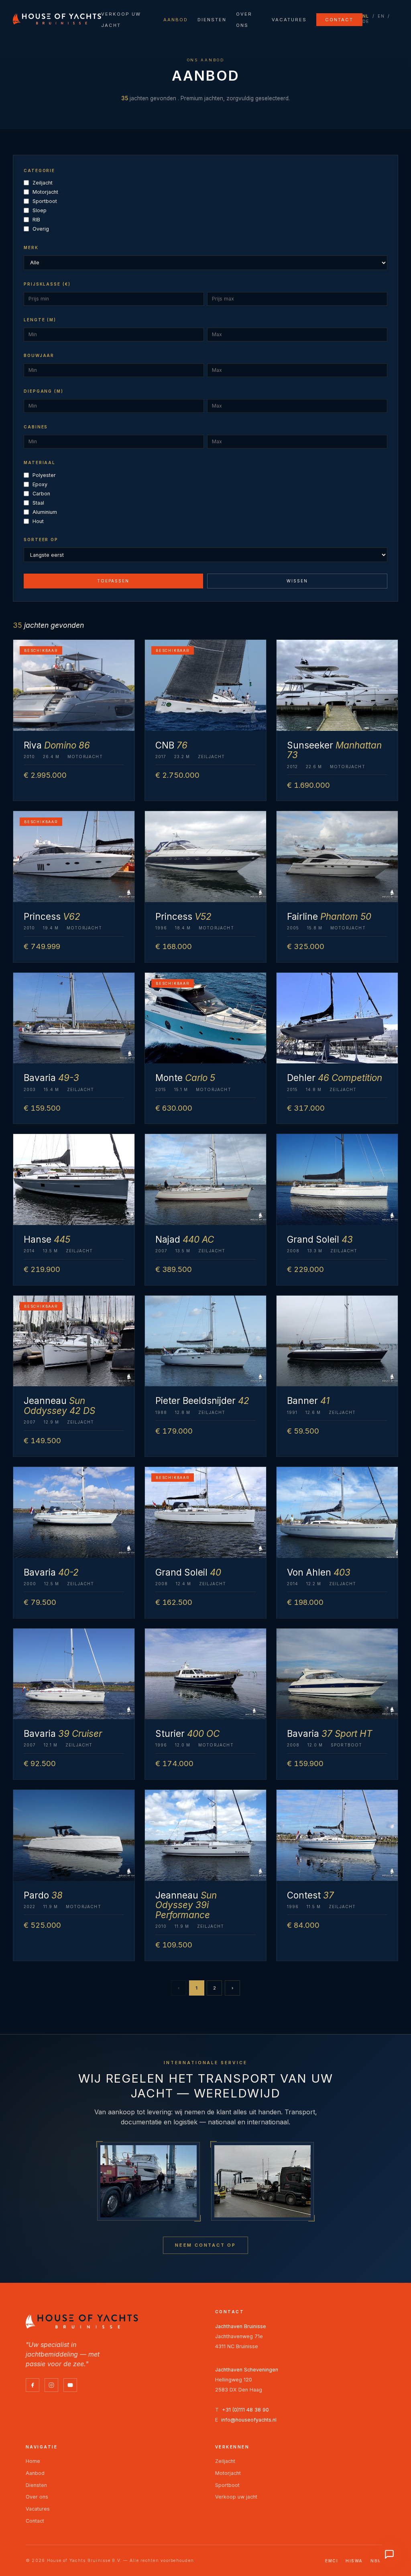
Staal (38, 503)
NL (366, 16)
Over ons (37, 2497)
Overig (41, 229)
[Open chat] (389, 2554)
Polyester (44, 475)
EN (381, 16)
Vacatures (289, 20)
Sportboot (45, 201)
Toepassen (113, 581)
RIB (36, 220)
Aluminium (45, 512)
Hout (38, 521)
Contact (339, 20)
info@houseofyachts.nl (249, 2420)
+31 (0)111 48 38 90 (245, 2410)
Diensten (212, 20)
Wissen (297, 581)
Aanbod (176, 20)
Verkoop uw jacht (236, 2497)
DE (366, 21)
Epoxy (40, 484)
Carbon (41, 494)
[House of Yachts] (57, 19)
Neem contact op (205, 2245)
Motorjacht (45, 192)
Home (33, 2461)
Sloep (40, 210)
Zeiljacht (43, 183)
